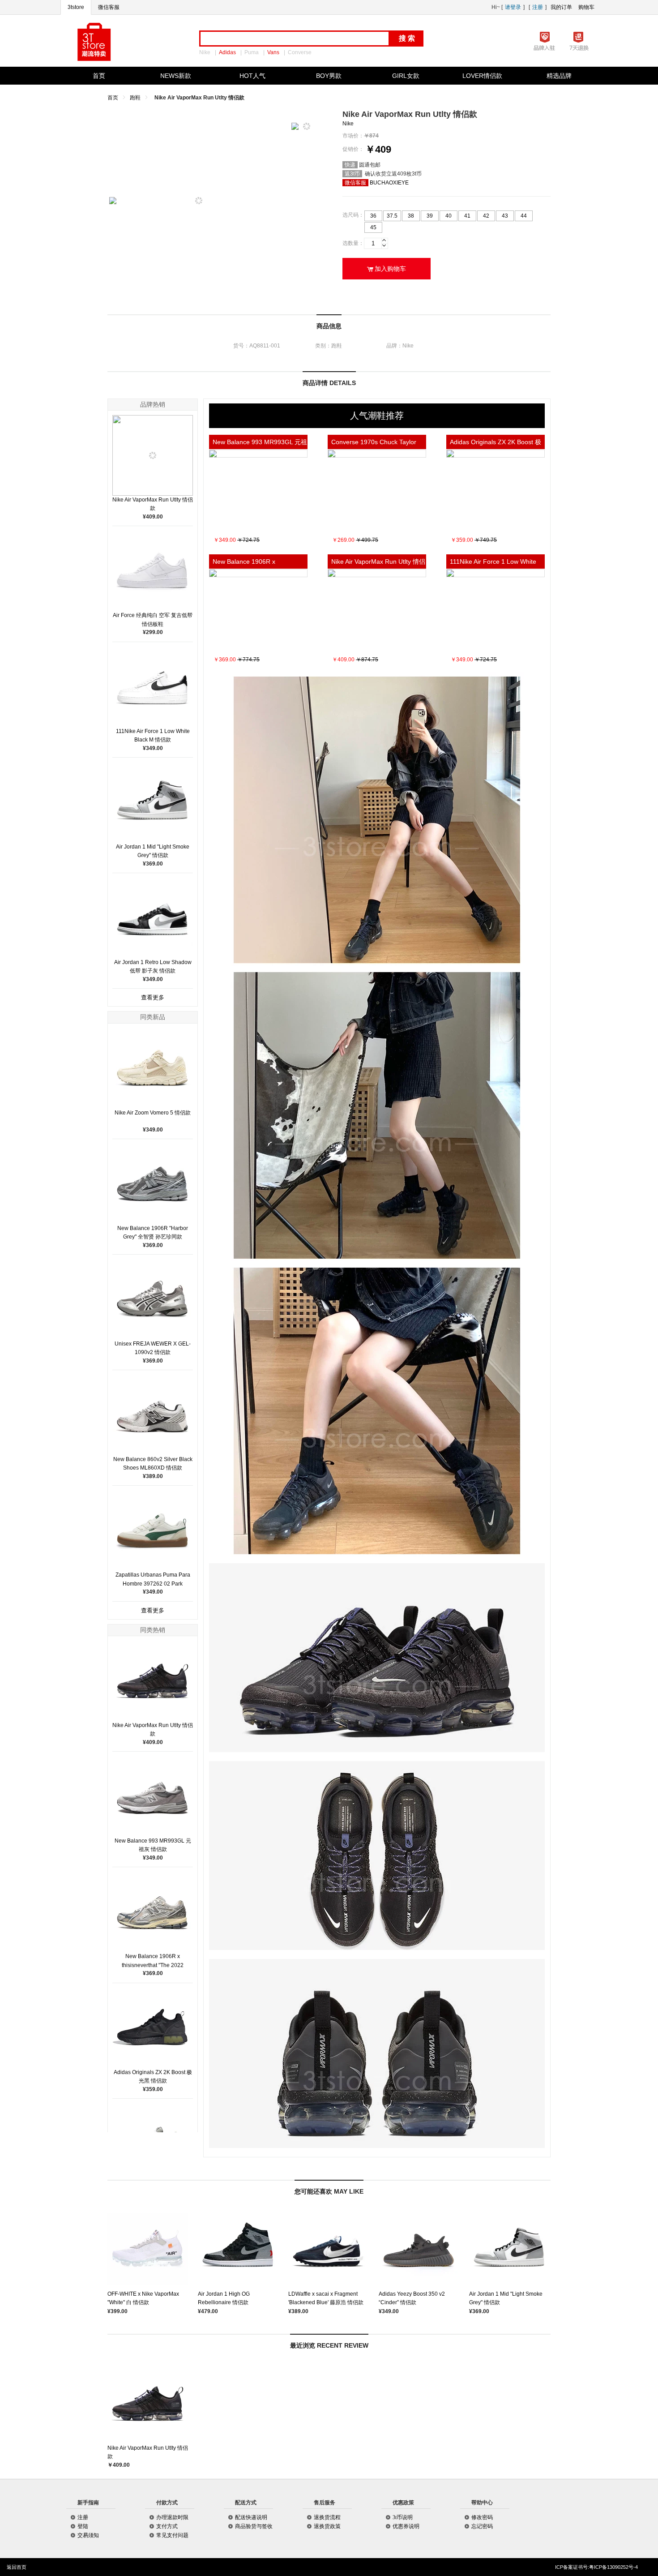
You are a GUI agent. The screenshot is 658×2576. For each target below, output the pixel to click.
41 (467, 216)
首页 (113, 98)
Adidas (227, 52)
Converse (300, 52)
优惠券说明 (406, 2526)
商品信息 (329, 326)
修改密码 (482, 2517)
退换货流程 (327, 2517)
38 (411, 216)
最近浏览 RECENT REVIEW (329, 2345)
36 (373, 216)
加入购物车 (387, 269)
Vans (273, 52)
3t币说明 (403, 2517)
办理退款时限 (172, 2517)
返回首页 (17, 2567)
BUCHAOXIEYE (389, 183)
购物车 (586, 7)
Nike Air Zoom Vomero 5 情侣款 (153, 1113)
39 (430, 216)
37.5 (392, 216)
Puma (252, 52)
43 (505, 216)
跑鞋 (135, 98)
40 (449, 216)
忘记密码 (482, 2526)
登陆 (83, 2526)
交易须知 (88, 2535)
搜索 (408, 38)
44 (524, 216)
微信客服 (109, 7)
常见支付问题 (172, 2535)
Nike (205, 52)
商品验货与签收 (254, 2526)
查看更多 (153, 997)
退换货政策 (327, 2526)
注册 (538, 7)
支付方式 (167, 2526)
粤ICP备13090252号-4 (613, 2567)
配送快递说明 (251, 2517)
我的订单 (561, 7)
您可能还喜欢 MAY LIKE (329, 2191)
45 (373, 227)
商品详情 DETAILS (329, 383)
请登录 (513, 7)
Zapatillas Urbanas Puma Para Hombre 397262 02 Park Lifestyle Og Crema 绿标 (153, 1583)
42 (486, 216)
